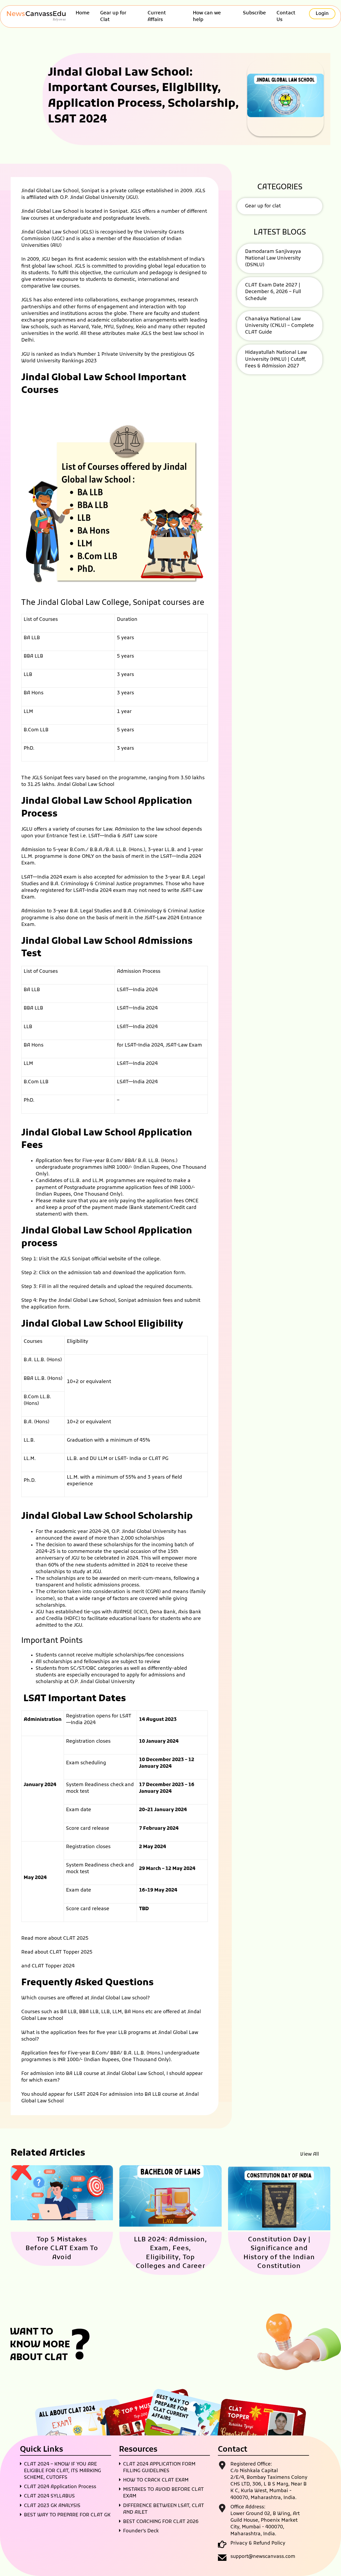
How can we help (207, 17)
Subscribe (254, 13)
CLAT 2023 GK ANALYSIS (52, 2506)
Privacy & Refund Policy (258, 2543)
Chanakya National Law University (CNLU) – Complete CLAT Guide (279, 326)
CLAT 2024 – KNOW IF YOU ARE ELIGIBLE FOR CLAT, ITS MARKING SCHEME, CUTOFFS (62, 2471)
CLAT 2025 (76, 1939)
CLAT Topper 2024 (53, 1966)
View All (310, 2154)
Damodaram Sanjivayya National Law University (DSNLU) (273, 258)
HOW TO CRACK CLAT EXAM (156, 2480)
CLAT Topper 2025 (71, 1952)
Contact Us (286, 17)
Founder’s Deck (141, 2531)
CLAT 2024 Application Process (60, 2487)
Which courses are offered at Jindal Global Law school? (86, 1998)
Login (322, 14)
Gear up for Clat (113, 17)
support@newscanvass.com (263, 2557)
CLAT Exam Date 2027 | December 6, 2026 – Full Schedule (273, 292)
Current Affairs (157, 17)
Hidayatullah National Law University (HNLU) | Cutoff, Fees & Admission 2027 (276, 359)
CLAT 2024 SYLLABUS (49, 2496)
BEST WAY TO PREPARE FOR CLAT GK (67, 2515)
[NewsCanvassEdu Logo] (39, 17)
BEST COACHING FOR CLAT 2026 (161, 2522)
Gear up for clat (263, 206)
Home (83, 13)
